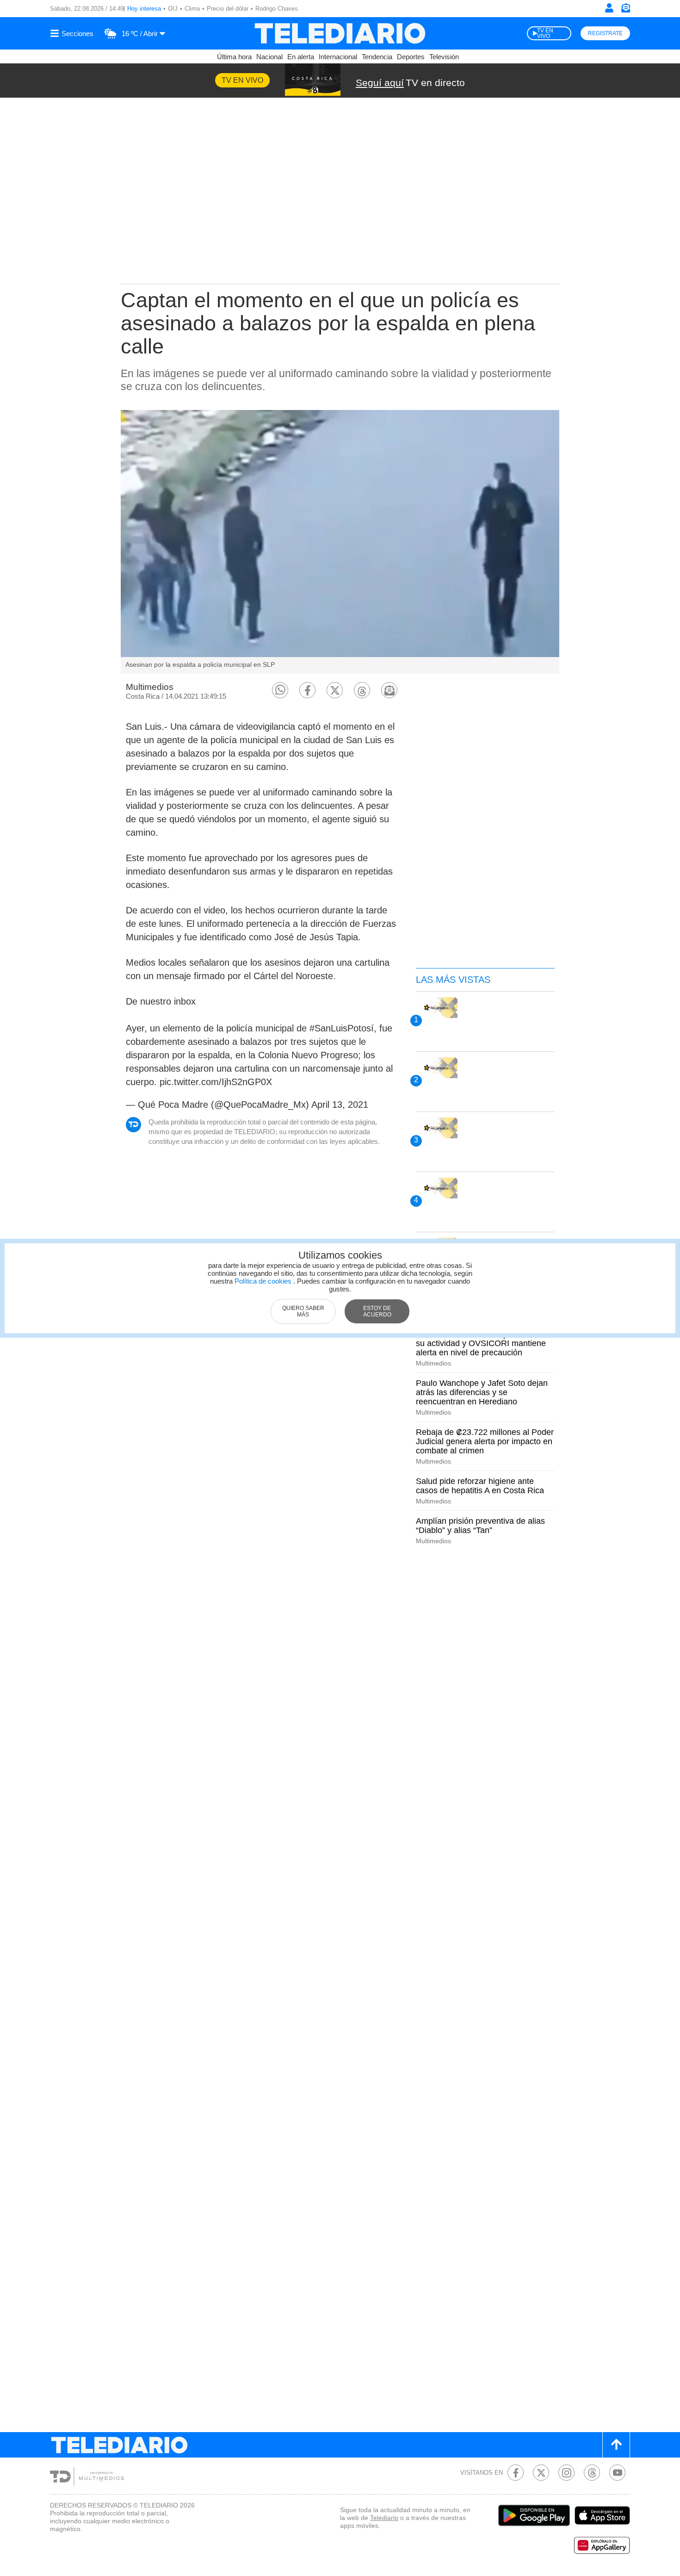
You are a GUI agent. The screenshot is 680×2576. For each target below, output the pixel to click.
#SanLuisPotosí (342, 1028)
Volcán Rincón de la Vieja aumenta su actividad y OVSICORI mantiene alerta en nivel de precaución (481, 1343)
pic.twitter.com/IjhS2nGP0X (216, 1082)
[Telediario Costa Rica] (340, 33)
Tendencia (377, 57)
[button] (280, 690)
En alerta (301, 57)
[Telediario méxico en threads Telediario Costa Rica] (592, 2473)
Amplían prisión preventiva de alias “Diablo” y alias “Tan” (480, 1526)
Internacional (338, 57)
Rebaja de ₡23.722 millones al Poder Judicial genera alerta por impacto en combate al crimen (485, 1441)
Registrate (605, 33)
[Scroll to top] (616, 2445)
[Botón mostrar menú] (73, 33)
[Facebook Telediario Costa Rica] (516, 2473)
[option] (340, 542)
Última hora (234, 57)
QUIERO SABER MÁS (303, 1311)
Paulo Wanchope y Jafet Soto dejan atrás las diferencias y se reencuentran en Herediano (482, 1392)
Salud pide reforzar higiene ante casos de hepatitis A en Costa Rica (480, 1486)
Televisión (444, 57)
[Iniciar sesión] (609, 8)
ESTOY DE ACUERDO (377, 1311)
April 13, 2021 (340, 1105)
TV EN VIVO (545, 33)
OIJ (173, 9)
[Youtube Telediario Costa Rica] (617, 2473)
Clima (192, 9)
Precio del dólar (228, 9)
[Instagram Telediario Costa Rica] (566, 2473)
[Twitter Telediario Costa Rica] (541, 2473)
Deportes (411, 57)
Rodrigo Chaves (277, 9)
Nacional (269, 57)
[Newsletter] (625, 10)
